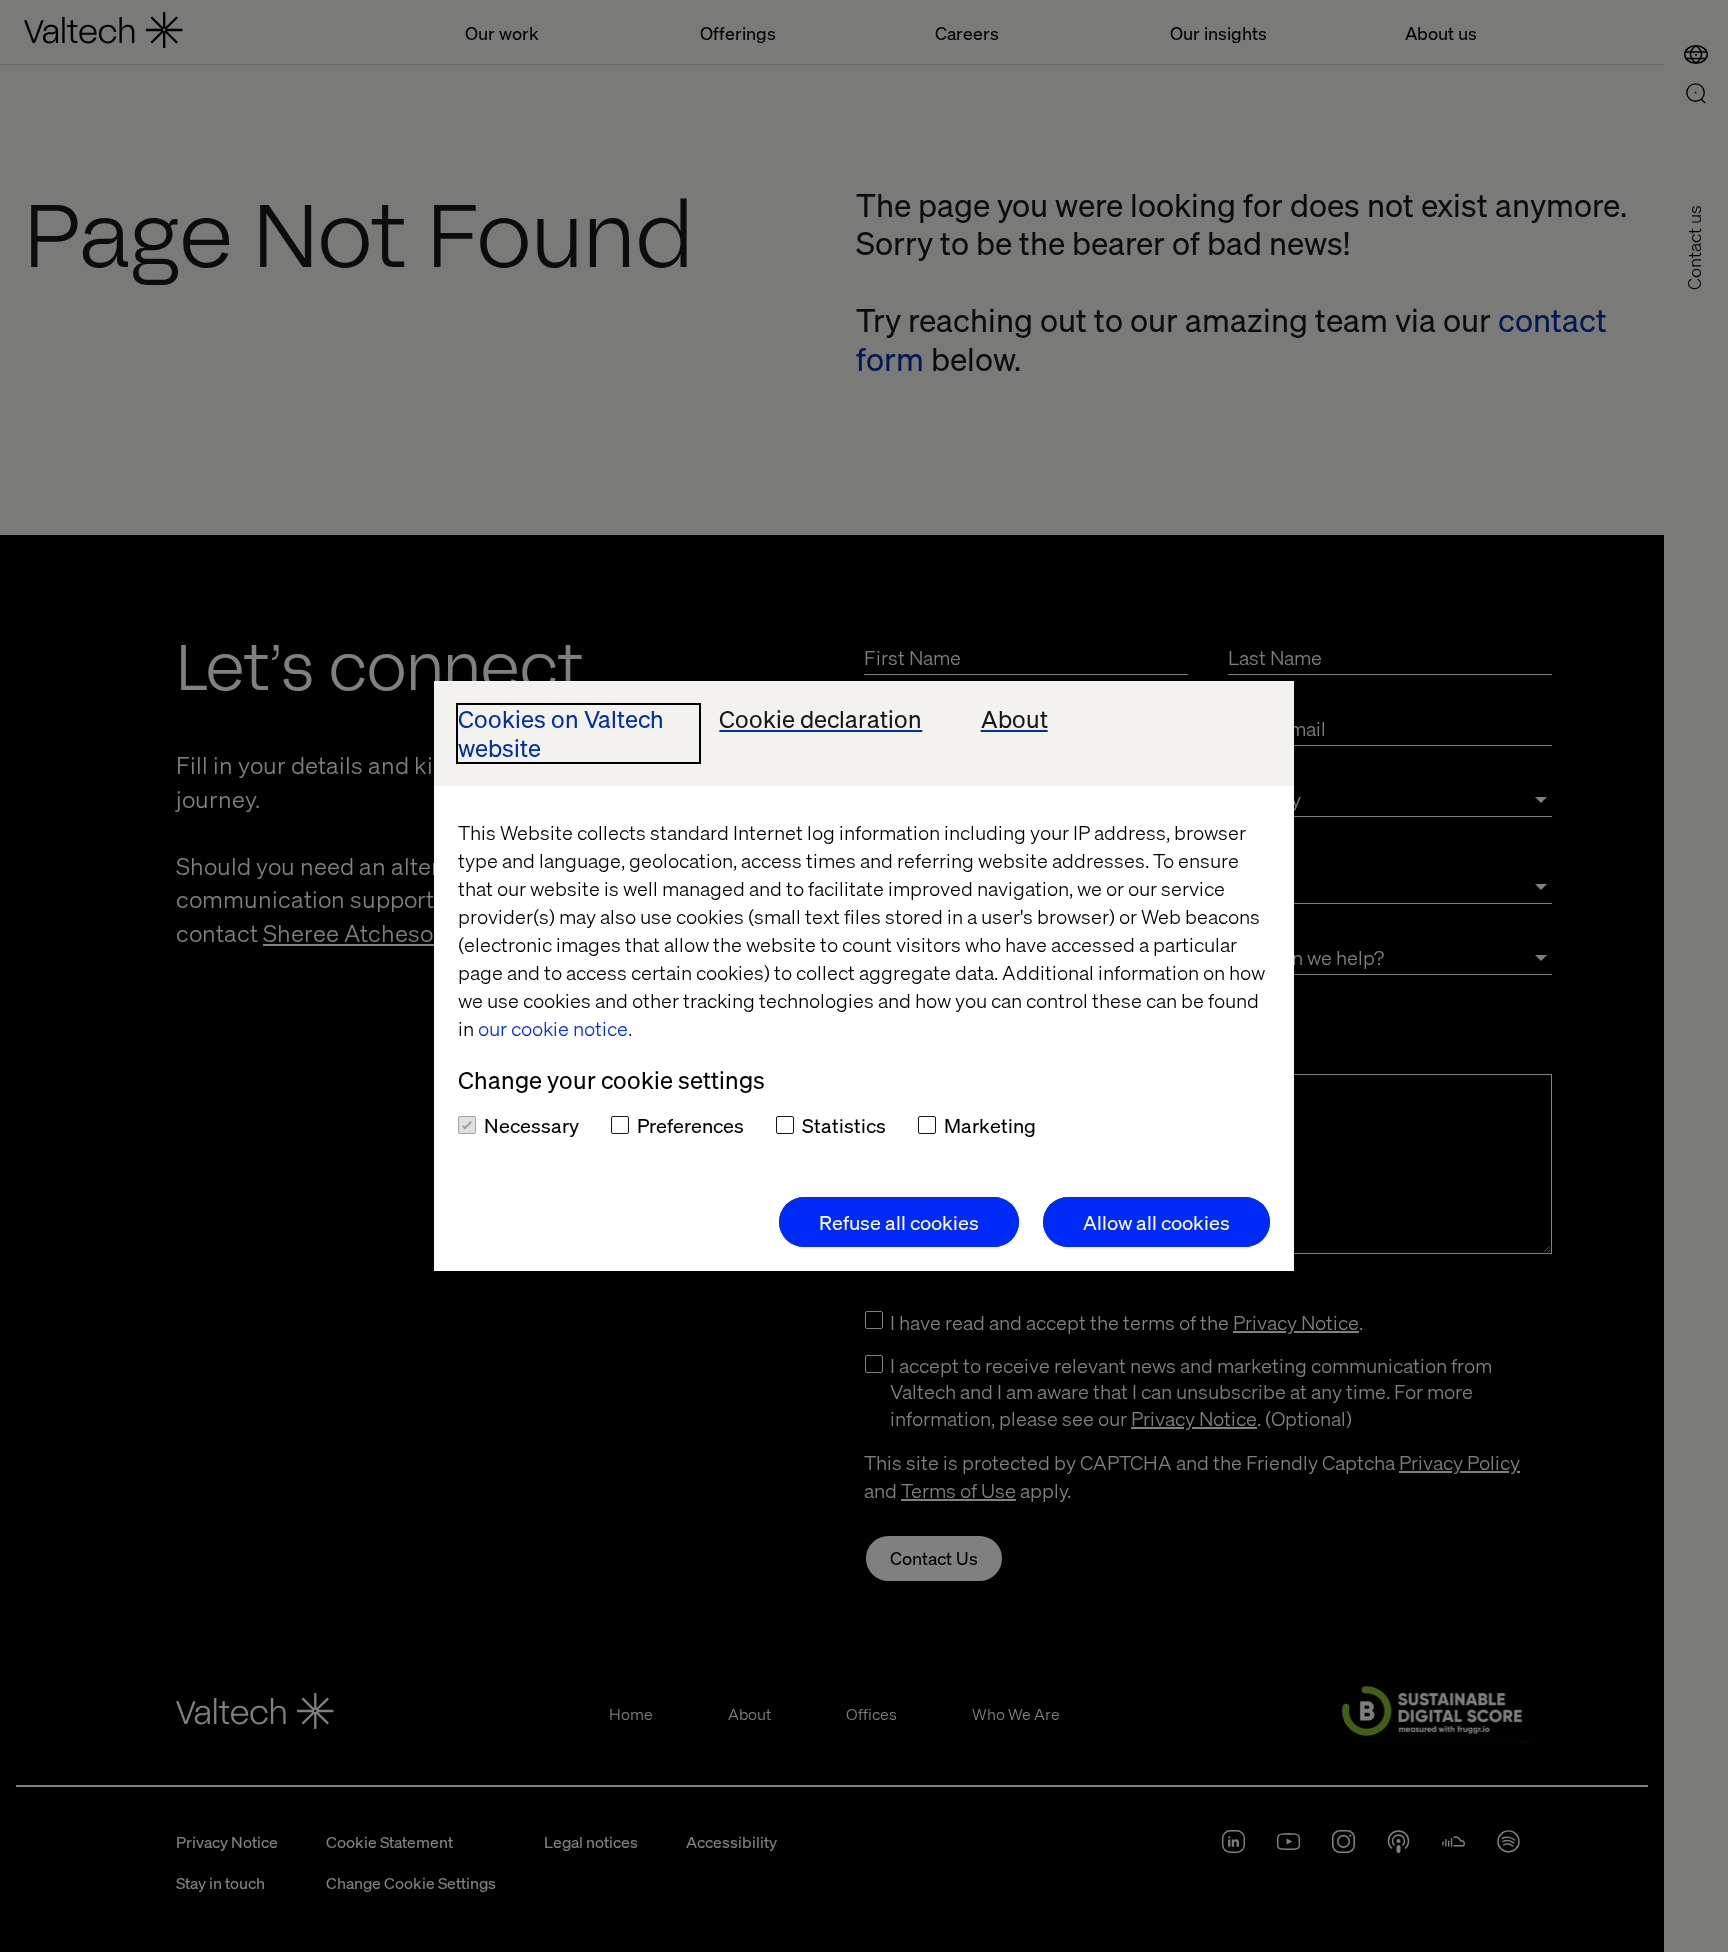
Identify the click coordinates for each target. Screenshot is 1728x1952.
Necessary (531, 1125)
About (1014, 719)
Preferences (690, 1125)
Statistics (844, 1125)
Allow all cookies (1156, 1222)
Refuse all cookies (899, 1222)
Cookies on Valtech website (561, 734)
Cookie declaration (820, 719)
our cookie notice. (555, 1028)
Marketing (990, 1125)
